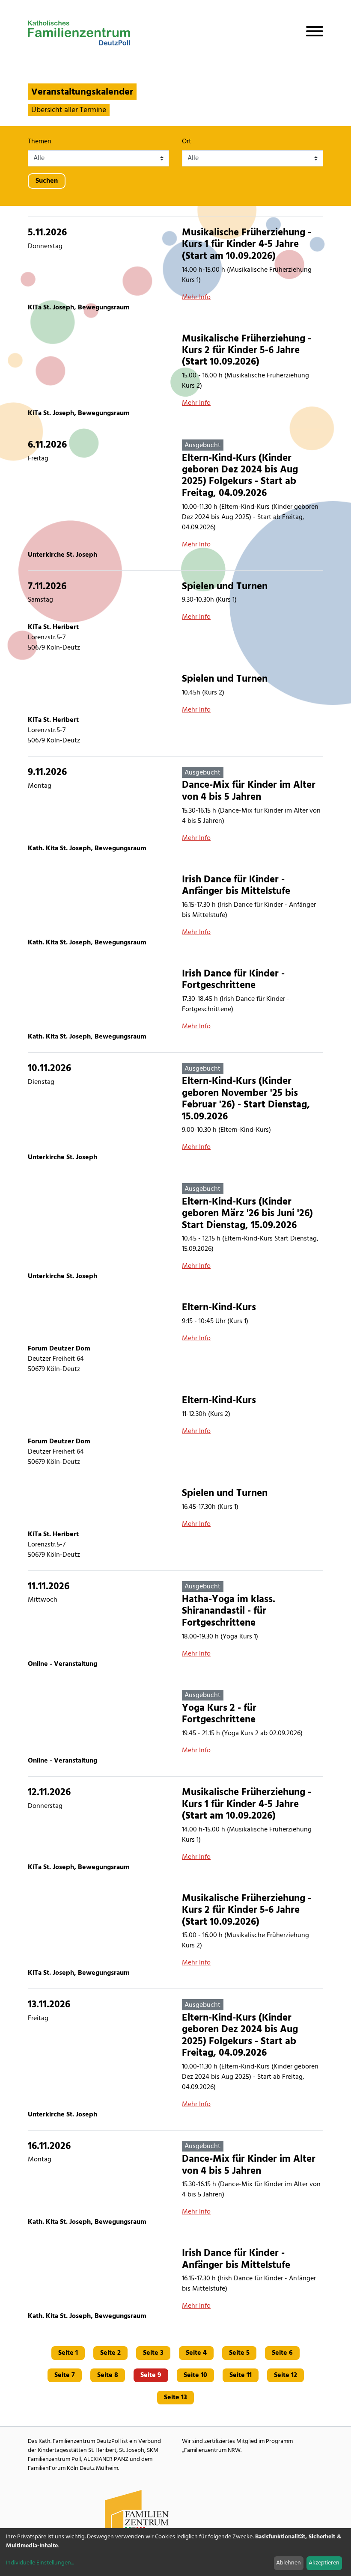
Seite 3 (153, 2353)
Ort (187, 142)
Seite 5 (239, 2353)
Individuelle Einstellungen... (40, 2563)
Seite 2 (110, 2353)
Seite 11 (241, 2375)
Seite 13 (175, 2398)
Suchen (47, 181)
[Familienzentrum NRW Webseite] (137, 2514)
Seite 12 (286, 2375)
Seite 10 (195, 2375)
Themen (40, 142)
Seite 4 (196, 2353)
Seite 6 (282, 2353)
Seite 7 (65, 2375)
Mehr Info (196, 297)
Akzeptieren (324, 2563)
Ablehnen (289, 2563)
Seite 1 (68, 2353)
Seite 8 (108, 2375)
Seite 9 (151, 2375)
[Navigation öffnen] (311, 33)
